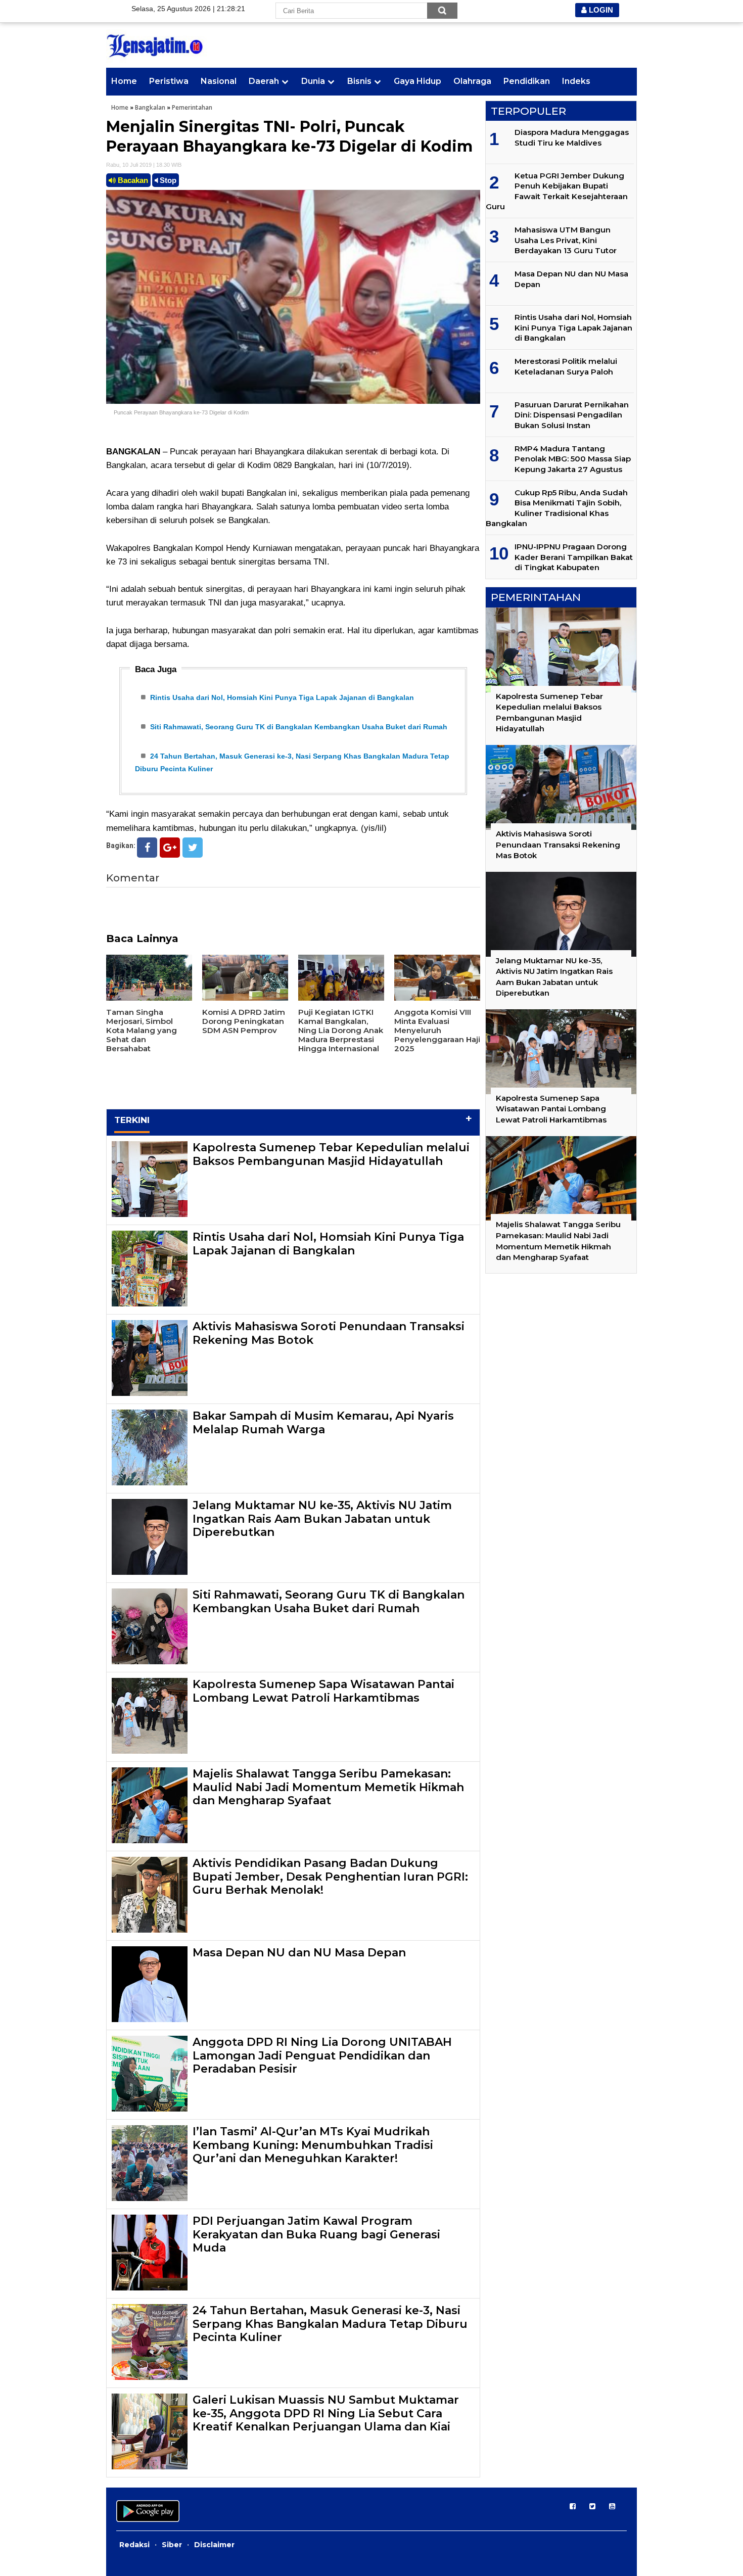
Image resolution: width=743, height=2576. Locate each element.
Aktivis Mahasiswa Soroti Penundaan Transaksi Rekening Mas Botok (329, 1333)
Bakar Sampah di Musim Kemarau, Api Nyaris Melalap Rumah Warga (323, 1422)
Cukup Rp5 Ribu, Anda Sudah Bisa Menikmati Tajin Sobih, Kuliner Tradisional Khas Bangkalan (557, 508)
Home (124, 81)
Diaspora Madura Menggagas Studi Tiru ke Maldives (572, 137)
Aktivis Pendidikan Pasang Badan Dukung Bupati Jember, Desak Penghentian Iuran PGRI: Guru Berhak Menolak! (330, 1877)
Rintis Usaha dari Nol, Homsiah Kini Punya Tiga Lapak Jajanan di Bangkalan (282, 697)
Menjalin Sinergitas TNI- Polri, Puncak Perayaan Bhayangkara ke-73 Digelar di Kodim (289, 136)
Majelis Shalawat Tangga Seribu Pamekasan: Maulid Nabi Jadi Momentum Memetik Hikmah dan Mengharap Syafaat (328, 1787)
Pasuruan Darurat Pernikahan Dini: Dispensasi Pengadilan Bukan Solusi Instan (572, 415)
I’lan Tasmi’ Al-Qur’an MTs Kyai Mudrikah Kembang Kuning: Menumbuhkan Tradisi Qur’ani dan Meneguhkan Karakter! (313, 2145)
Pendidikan (527, 81)
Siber (172, 2545)
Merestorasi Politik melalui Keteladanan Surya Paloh (566, 366)
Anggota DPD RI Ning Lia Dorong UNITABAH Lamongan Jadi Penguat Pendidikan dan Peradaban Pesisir (322, 2055)
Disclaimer (214, 2545)
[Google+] (170, 848)
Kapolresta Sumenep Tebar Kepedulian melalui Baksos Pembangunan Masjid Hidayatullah (331, 1154)
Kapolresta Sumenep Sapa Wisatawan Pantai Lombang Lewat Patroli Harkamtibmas (323, 1691)
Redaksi (134, 2545)
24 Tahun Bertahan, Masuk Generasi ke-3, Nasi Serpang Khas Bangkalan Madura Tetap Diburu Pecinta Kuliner (330, 2324)
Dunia (313, 81)
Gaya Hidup (417, 81)
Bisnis (359, 81)
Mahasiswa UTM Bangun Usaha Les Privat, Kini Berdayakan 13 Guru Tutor (566, 240)
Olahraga (472, 81)
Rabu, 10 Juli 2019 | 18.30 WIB (144, 165)
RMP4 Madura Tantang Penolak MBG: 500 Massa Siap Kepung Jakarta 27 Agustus (573, 459)
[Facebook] (147, 848)
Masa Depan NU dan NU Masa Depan (299, 1953)
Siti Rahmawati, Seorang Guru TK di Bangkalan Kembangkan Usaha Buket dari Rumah (299, 727)
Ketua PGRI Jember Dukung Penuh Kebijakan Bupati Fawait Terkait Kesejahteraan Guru (557, 191)
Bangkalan (150, 107)
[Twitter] (193, 848)
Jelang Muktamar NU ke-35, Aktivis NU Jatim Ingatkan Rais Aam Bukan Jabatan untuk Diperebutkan (322, 1519)
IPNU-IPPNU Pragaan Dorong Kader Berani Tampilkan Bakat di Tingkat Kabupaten (574, 557)
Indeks (576, 81)
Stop (167, 180)
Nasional (219, 81)
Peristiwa (169, 81)
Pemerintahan (192, 107)
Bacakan (132, 180)
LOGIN (600, 10)
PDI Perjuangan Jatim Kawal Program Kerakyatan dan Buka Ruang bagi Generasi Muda (316, 2234)
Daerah (264, 81)
